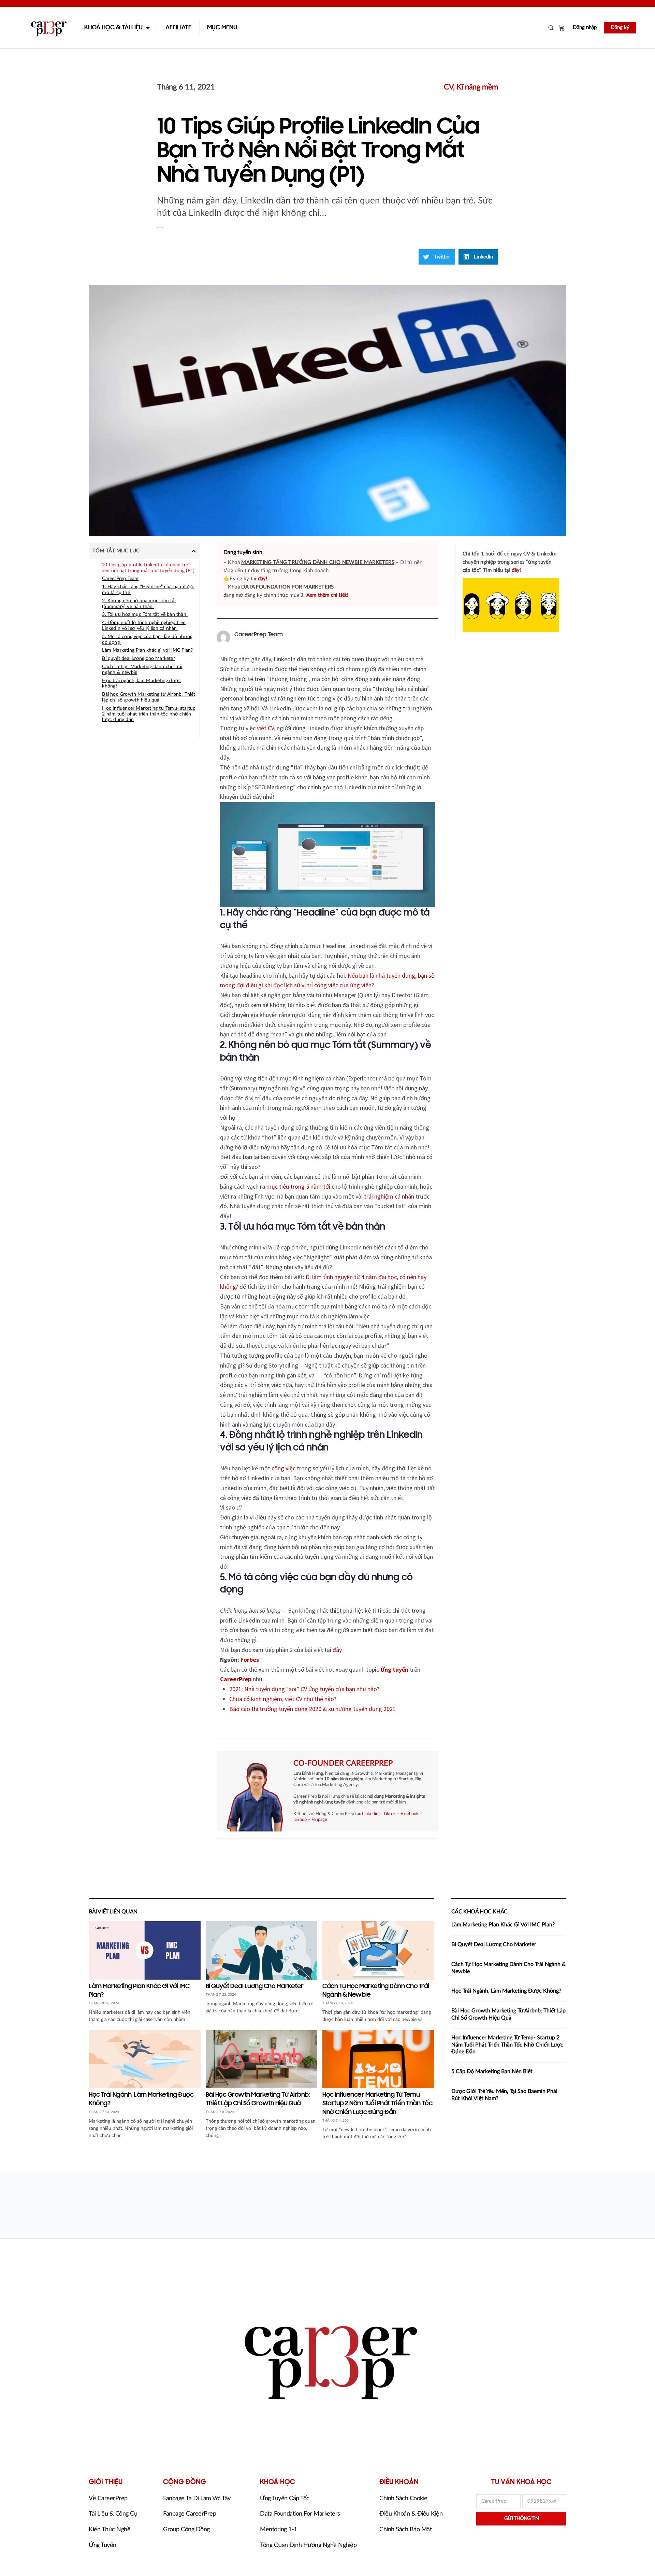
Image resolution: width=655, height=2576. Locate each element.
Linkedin (370, 1814)
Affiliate (178, 28)
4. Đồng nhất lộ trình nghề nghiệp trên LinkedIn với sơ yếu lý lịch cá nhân (144, 626)
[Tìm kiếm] (551, 28)
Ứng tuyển (394, 1669)
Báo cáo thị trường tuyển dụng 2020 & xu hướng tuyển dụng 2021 (312, 1709)
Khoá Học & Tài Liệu (113, 28)
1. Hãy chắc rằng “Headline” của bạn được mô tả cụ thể (148, 590)
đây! (263, 579)
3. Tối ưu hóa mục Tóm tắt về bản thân (145, 614)
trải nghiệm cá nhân (389, 1196)
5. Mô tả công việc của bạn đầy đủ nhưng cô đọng (147, 640)
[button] (437, 257)
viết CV (265, 728)
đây (337, 1650)
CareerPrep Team (120, 579)
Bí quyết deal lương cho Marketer (138, 659)
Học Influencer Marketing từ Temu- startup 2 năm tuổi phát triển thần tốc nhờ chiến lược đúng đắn (149, 714)
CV (448, 87)
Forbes (250, 1660)
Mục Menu (222, 28)
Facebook (410, 1814)
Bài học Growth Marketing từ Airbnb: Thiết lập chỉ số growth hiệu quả (149, 697)
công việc (283, 1468)
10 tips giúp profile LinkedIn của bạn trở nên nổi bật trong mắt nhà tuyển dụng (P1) (148, 568)
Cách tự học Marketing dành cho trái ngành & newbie (142, 670)
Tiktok (389, 1814)
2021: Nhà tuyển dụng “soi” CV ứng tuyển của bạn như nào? (304, 1689)
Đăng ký (620, 27)
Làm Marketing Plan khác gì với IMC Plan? (147, 650)
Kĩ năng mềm (477, 87)
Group (301, 1820)
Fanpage (319, 1820)
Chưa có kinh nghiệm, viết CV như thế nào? (283, 1699)
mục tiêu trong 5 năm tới (298, 1186)
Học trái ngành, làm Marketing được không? (141, 684)
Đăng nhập (585, 27)
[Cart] (562, 28)
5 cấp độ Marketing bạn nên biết (492, 2071)
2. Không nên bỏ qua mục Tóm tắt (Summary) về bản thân (139, 604)
